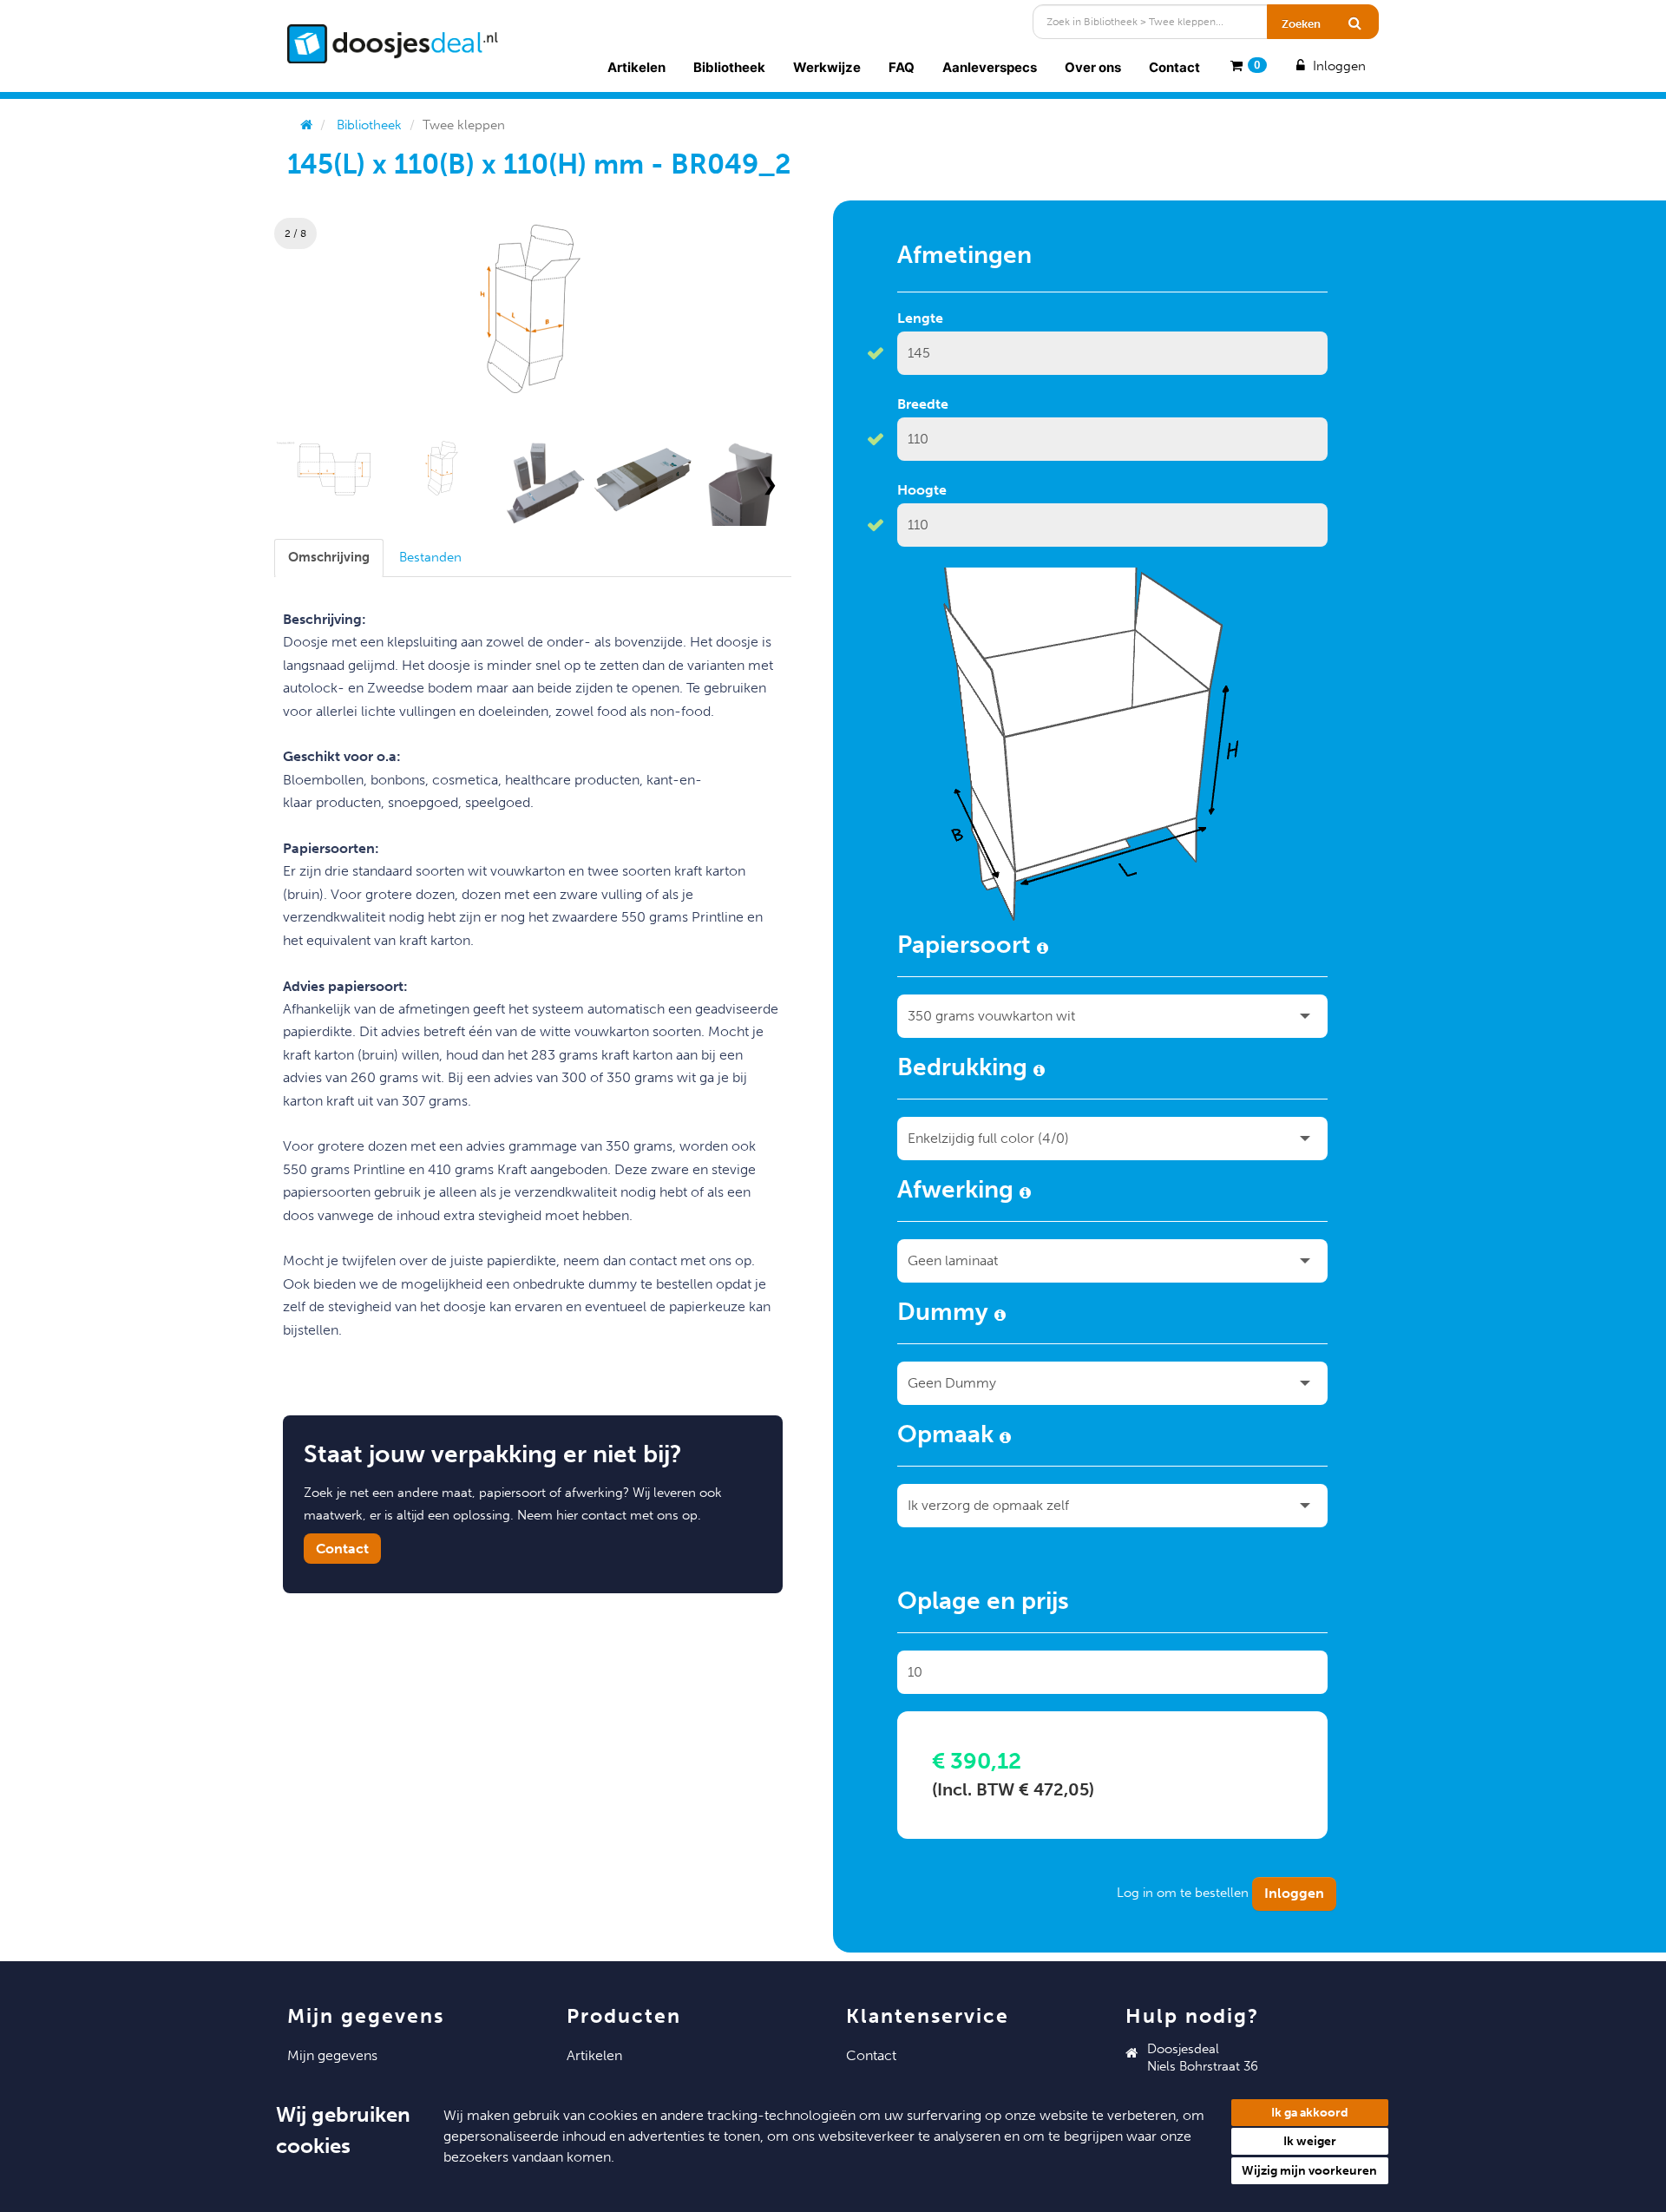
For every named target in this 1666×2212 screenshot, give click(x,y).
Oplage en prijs (983, 1604)
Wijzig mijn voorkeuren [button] (1309, 2171)
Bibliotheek (729, 67)
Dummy (946, 1315)
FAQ (902, 67)
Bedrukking (965, 1070)
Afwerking (958, 1192)
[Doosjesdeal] (393, 44)
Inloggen (1338, 66)
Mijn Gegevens (332, 2055)
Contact (1174, 67)
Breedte (923, 404)
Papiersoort (967, 948)
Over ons (1093, 67)
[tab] (329, 558)
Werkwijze (827, 67)
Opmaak (948, 1437)
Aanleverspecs (990, 67)
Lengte (920, 318)
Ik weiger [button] (1310, 2141)
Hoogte (922, 490)
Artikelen (636, 67)
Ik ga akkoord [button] (1310, 2113)
